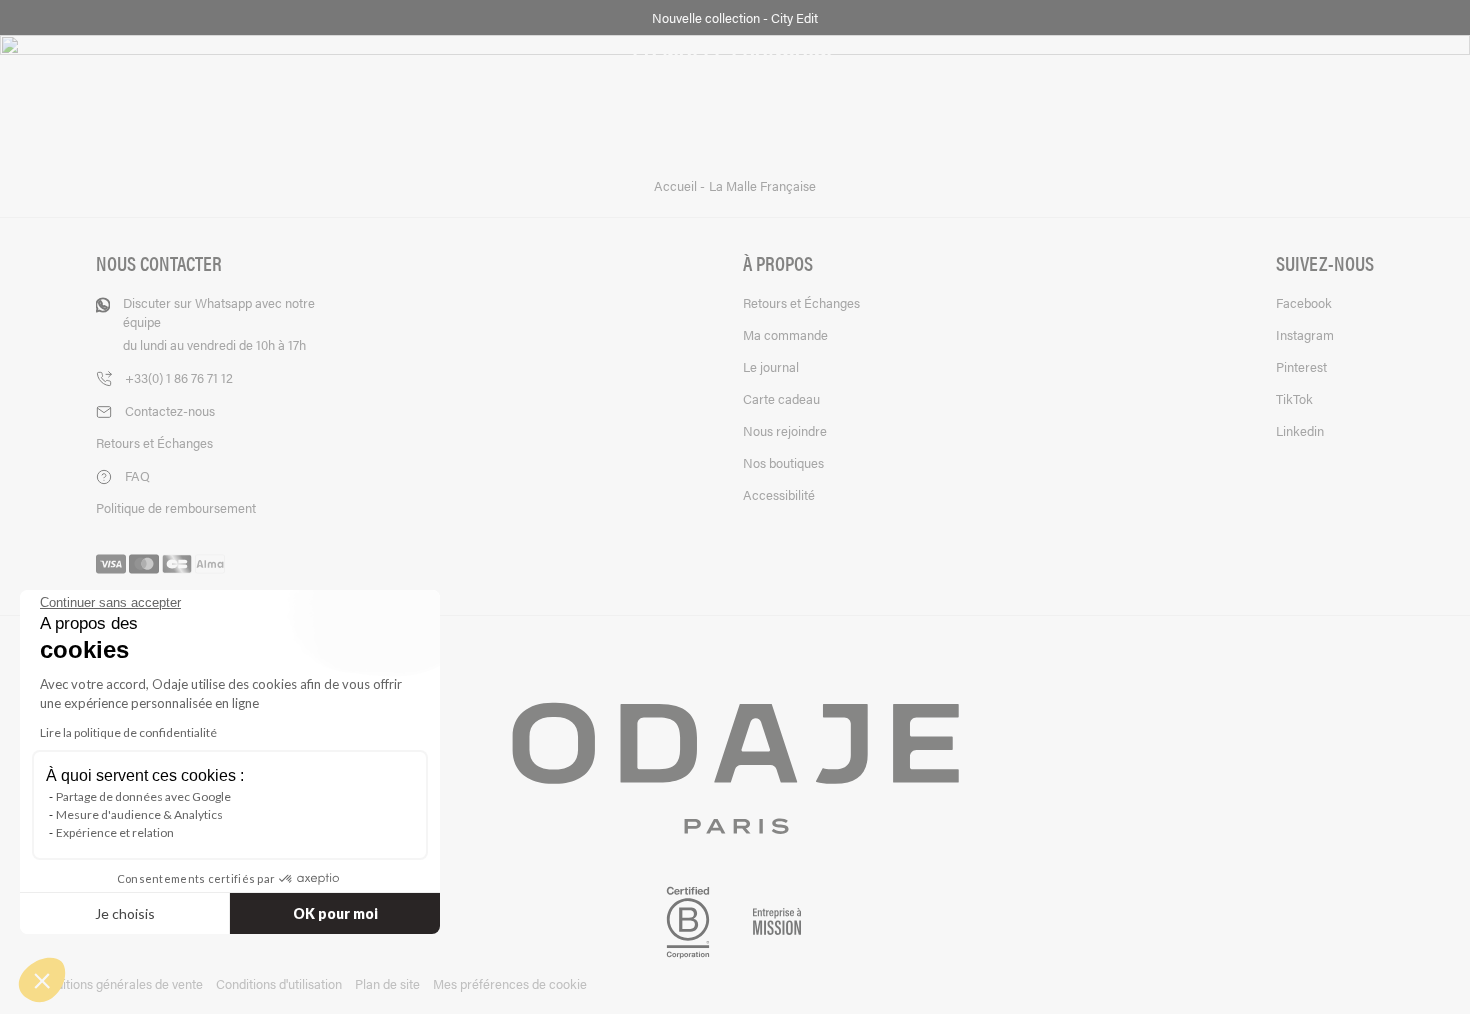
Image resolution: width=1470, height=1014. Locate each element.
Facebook (1304, 302)
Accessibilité (779, 494)
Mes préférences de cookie (510, 983)
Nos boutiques (783, 462)
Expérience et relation (115, 832)
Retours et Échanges (154, 442)
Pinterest (1301, 366)
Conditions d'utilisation (279, 983)
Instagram (1305, 334)
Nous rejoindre (785, 430)
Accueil (677, 186)
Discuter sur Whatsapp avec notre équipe (219, 323)
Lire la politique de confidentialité (128, 732)
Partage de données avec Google (143, 796)
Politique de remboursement (176, 507)
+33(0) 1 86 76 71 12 (179, 377)
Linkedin (1300, 430)
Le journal (771, 366)
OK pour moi (335, 913)
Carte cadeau (781, 398)
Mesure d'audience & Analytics (139, 814)
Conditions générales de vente (118, 983)
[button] (42, 980)
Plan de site (387, 983)
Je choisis (125, 913)
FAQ (137, 475)
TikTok (1294, 398)
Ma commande (785, 334)
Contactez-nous (170, 410)
